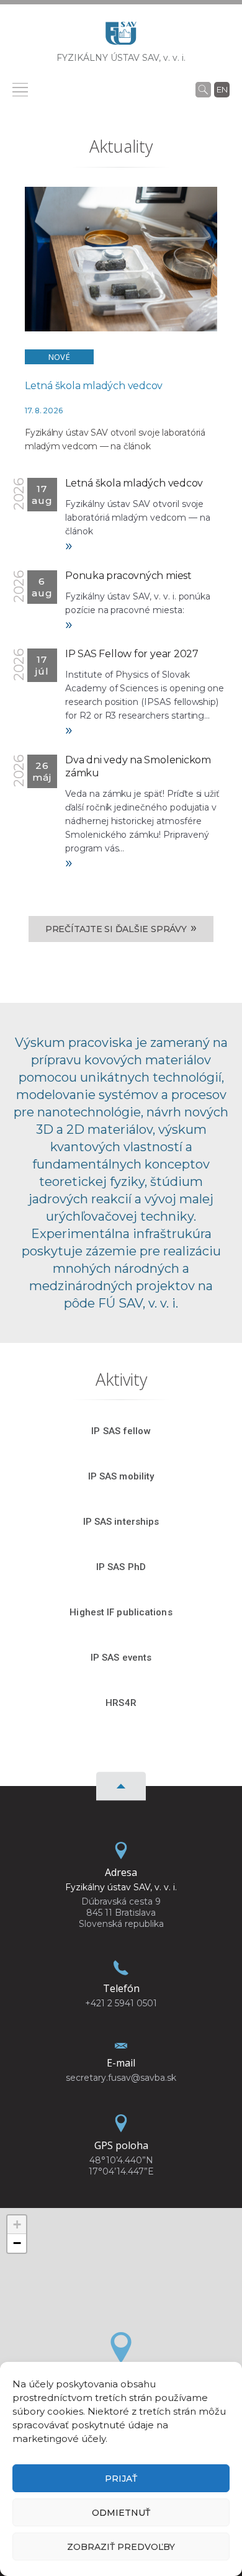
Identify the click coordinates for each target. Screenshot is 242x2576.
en (222, 89)
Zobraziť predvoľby (121, 2547)
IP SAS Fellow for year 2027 (132, 654)
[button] (121, 2348)
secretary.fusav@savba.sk (121, 2078)
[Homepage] (121, 37)
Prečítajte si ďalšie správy (121, 928)
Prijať (121, 2479)
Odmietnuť (121, 2513)
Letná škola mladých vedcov (94, 386)
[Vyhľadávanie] (203, 89)
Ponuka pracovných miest (128, 576)
